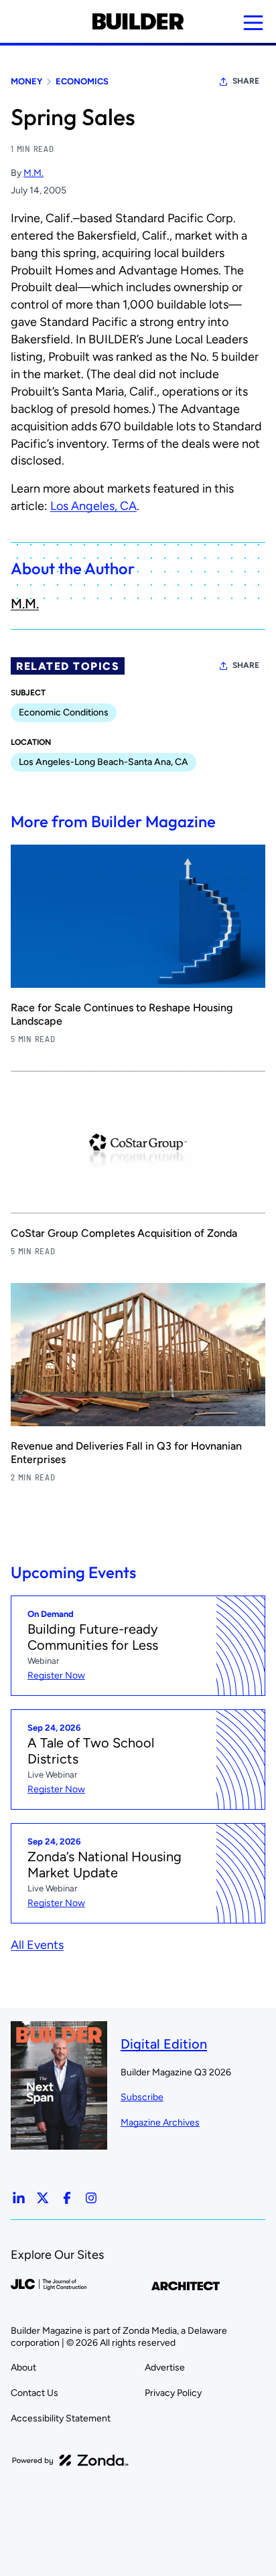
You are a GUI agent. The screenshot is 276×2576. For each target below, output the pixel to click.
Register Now (56, 1676)
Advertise (165, 2368)
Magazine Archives (160, 2123)
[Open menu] (253, 23)
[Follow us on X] (43, 2198)
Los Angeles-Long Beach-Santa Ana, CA (103, 762)
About (23, 2368)
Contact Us (34, 2393)
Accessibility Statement (61, 2418)
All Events (37, 1945)
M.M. (33, 173)
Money (26, 81)
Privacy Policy (173, 2393)
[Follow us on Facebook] (67, 2198)
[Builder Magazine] (138, 21)
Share (246, 81)
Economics (82, 81)
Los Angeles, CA (93, 506)
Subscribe (142, 2097)
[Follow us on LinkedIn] (19, 2198)
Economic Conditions (64, 712)
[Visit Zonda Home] (70, 2460)
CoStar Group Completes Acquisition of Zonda (124, 1233)
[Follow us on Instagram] (91, 2198)
